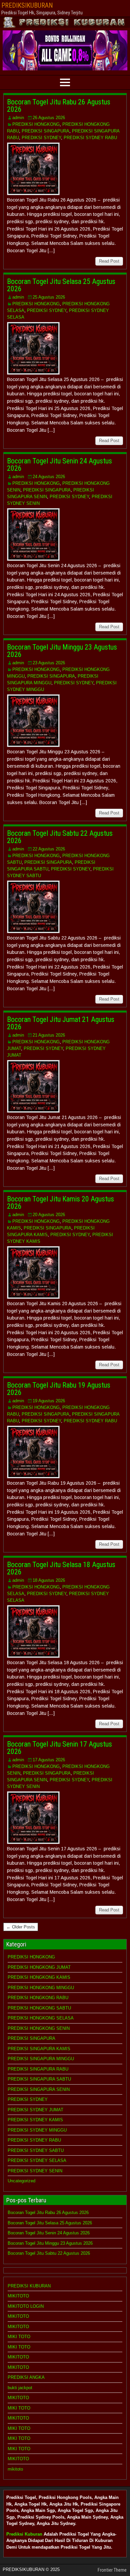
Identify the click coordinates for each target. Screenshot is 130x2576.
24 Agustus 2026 (49, 477)
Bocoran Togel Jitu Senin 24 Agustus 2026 (59, 465)
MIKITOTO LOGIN (26, 2306)
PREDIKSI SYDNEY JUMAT (35, 2110)
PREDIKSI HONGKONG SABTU (39, 2008)
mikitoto (15, 2469)
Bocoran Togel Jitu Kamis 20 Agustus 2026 (60, 1203)
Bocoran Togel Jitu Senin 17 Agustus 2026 (59, 1748)
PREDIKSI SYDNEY (41, 138)
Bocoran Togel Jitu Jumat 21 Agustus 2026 (61, 1023)
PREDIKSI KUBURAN (29, 2286)
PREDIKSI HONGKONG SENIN (39, 2028)
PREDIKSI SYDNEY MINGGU (37, 2130)
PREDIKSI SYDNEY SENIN (35, 2171)
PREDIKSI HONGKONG (36, 124)
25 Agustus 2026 (49, 297)
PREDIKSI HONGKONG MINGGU (41, 1988)
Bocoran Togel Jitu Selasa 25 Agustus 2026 (61, 285)
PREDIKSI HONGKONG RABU (38, 1998)
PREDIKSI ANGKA (26, 2377)
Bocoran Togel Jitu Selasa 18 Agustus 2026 (61, 1568)
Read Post (109, 261)
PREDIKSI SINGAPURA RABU (38, 2069)
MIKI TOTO (19, 2337)
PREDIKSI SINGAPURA (45, 131)
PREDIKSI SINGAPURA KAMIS (39, 2049)
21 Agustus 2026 (49, 1035)
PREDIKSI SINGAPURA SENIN (39, 2089)
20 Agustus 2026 (49, 1215)
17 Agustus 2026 (49, 1760)
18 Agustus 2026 (49, 1580)
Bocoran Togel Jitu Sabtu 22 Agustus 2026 (60, 837)
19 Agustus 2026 (49, 1401)
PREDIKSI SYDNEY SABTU (36, 2150)
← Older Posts (21, 1927)
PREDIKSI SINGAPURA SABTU (39, 2079)
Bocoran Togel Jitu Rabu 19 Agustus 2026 (59, 1389)
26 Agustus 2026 (49, 118)
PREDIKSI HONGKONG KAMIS (39, 1977)
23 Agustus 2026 (49, 663)
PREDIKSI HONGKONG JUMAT (39, 1967)
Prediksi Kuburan (24, 2534)
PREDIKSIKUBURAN (27, 5)
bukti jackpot (20, 2388)
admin (18, 118)
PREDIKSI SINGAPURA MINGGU (41, 2059)
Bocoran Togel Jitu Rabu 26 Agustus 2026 (59, 106)
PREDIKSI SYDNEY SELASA (37, 2160)
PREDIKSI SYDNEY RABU (90, 138)
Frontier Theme (112, 2570)
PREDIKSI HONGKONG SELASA (41, 2018)
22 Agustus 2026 (49, 849)
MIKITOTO (18, 2296)
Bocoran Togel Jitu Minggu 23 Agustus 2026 (62, 651)
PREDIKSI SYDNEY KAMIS (35, 2120)
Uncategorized (21, 2181)
